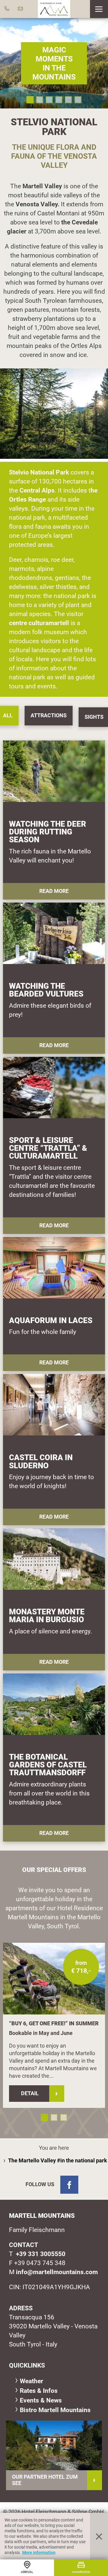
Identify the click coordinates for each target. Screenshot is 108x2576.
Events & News (41, 2400)
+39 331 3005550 (41, 2254)
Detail (30, 2093)
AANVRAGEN (81, 2572)
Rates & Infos (39, 2391)
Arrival (27, 2572)
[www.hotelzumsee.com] (54, 2445)
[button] (99, 9)
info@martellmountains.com (57, 2272)
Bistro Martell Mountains (55, 2410)
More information (39, 2553)
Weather (31, 2381)
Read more (54, 891)
